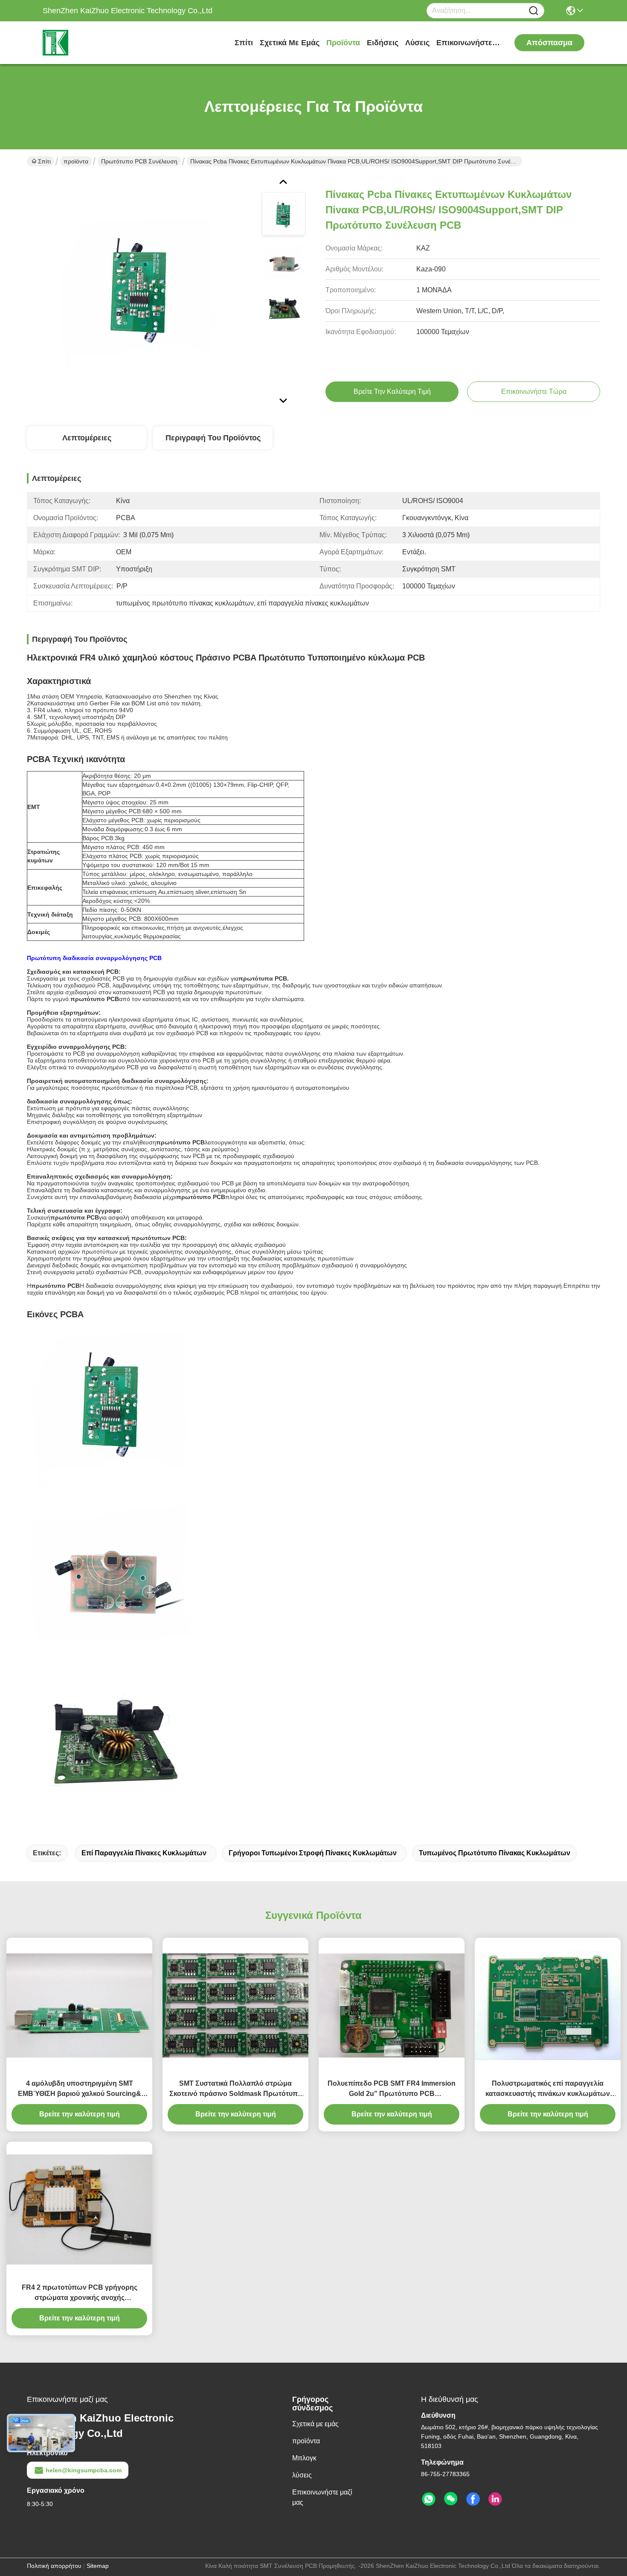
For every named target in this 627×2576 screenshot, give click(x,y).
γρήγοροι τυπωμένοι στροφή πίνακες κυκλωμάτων (313, 1853)
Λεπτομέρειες (87, 438)
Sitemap (98, 2566)
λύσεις (417, 43)
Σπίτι (244, 43)
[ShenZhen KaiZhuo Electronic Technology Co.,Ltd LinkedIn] (495, 2499)
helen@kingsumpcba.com (84, 2470)
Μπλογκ (304, 2458)
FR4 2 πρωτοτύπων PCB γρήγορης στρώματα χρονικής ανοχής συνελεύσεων (80, 2293)
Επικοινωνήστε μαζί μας (468, 43)
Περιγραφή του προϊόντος (213, 438)
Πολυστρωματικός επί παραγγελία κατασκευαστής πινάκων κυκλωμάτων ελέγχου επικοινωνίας (548, 2089)
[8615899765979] (429, 2499)
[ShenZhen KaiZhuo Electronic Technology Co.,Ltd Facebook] (473, 2499)
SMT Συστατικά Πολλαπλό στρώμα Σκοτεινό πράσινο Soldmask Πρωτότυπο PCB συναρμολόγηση (236, 2089)
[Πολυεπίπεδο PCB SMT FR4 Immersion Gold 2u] (392, 2005)
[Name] (534, 11)
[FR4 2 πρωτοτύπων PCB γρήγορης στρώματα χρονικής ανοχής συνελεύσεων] (79, 2209)
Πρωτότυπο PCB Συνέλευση (139, 161)
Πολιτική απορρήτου (54, 2566)
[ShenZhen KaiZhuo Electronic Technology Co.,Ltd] (90, 43)
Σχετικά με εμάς (290, 43)
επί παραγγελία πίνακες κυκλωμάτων (144, 1853)
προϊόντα (343, 43)
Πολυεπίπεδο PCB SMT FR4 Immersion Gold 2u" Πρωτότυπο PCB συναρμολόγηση (392, 2089)
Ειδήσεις (383, 43)
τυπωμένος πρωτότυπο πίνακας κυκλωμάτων (495, 1853)
